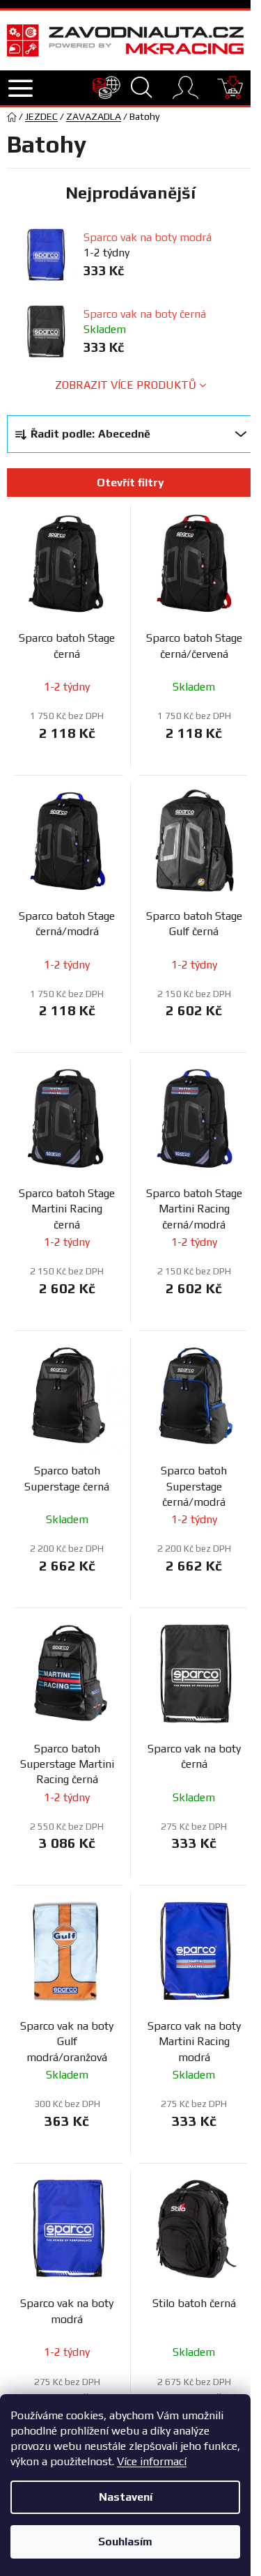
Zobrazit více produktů (126, 385)
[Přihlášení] (185, 87)
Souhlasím (125, 2542)
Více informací (152, 2461)
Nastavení (126, 2497)
